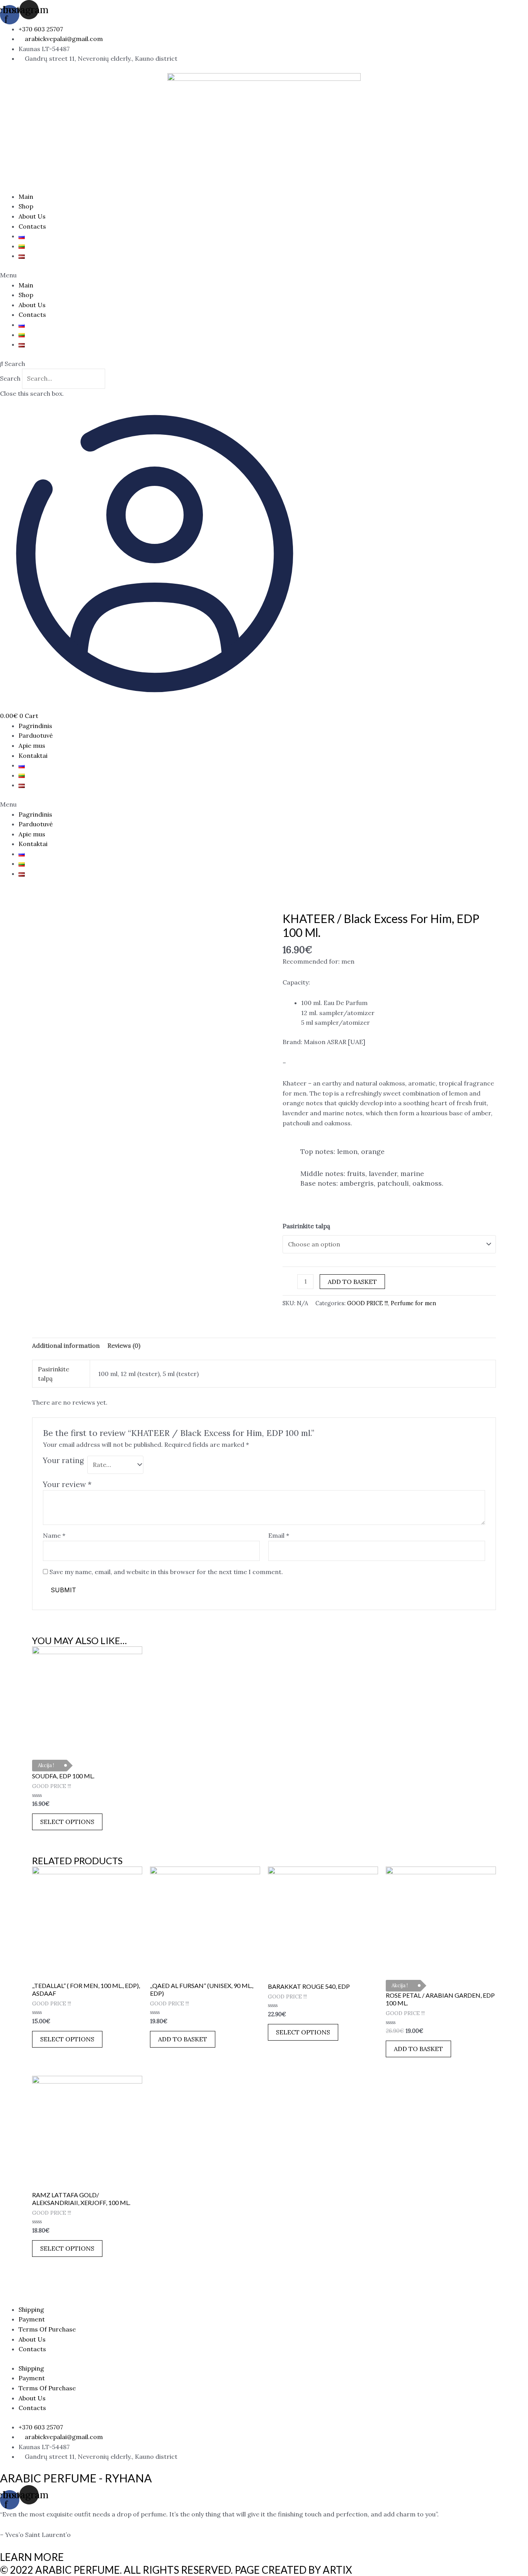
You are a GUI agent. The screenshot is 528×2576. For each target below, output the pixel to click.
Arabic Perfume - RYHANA (76, 2478)
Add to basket (352, 1282)
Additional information (66, 1345)
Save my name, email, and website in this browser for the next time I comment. (166, 1572)
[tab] (66, 1346)
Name (54, 1535)
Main (26, 197)
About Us (32, 216)
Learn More (32, 2557)
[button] (264, 275)
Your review (67, 1484)
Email (279, 1535)
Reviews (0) (124, 1345)
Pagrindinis (35, 726)
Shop (26, 206)
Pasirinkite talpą (306, 1226)
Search (10, 378)
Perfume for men (413, 1303)
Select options (67, 1822)
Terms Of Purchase (47, 2329)
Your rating (63, 1460)
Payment (32, 2319)
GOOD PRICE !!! (368, 1303)
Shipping (31, 2309)
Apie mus (32, 745)
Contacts (32, 226)
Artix (337, 2570)
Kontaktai (33, 756)
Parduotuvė (36, 735)
